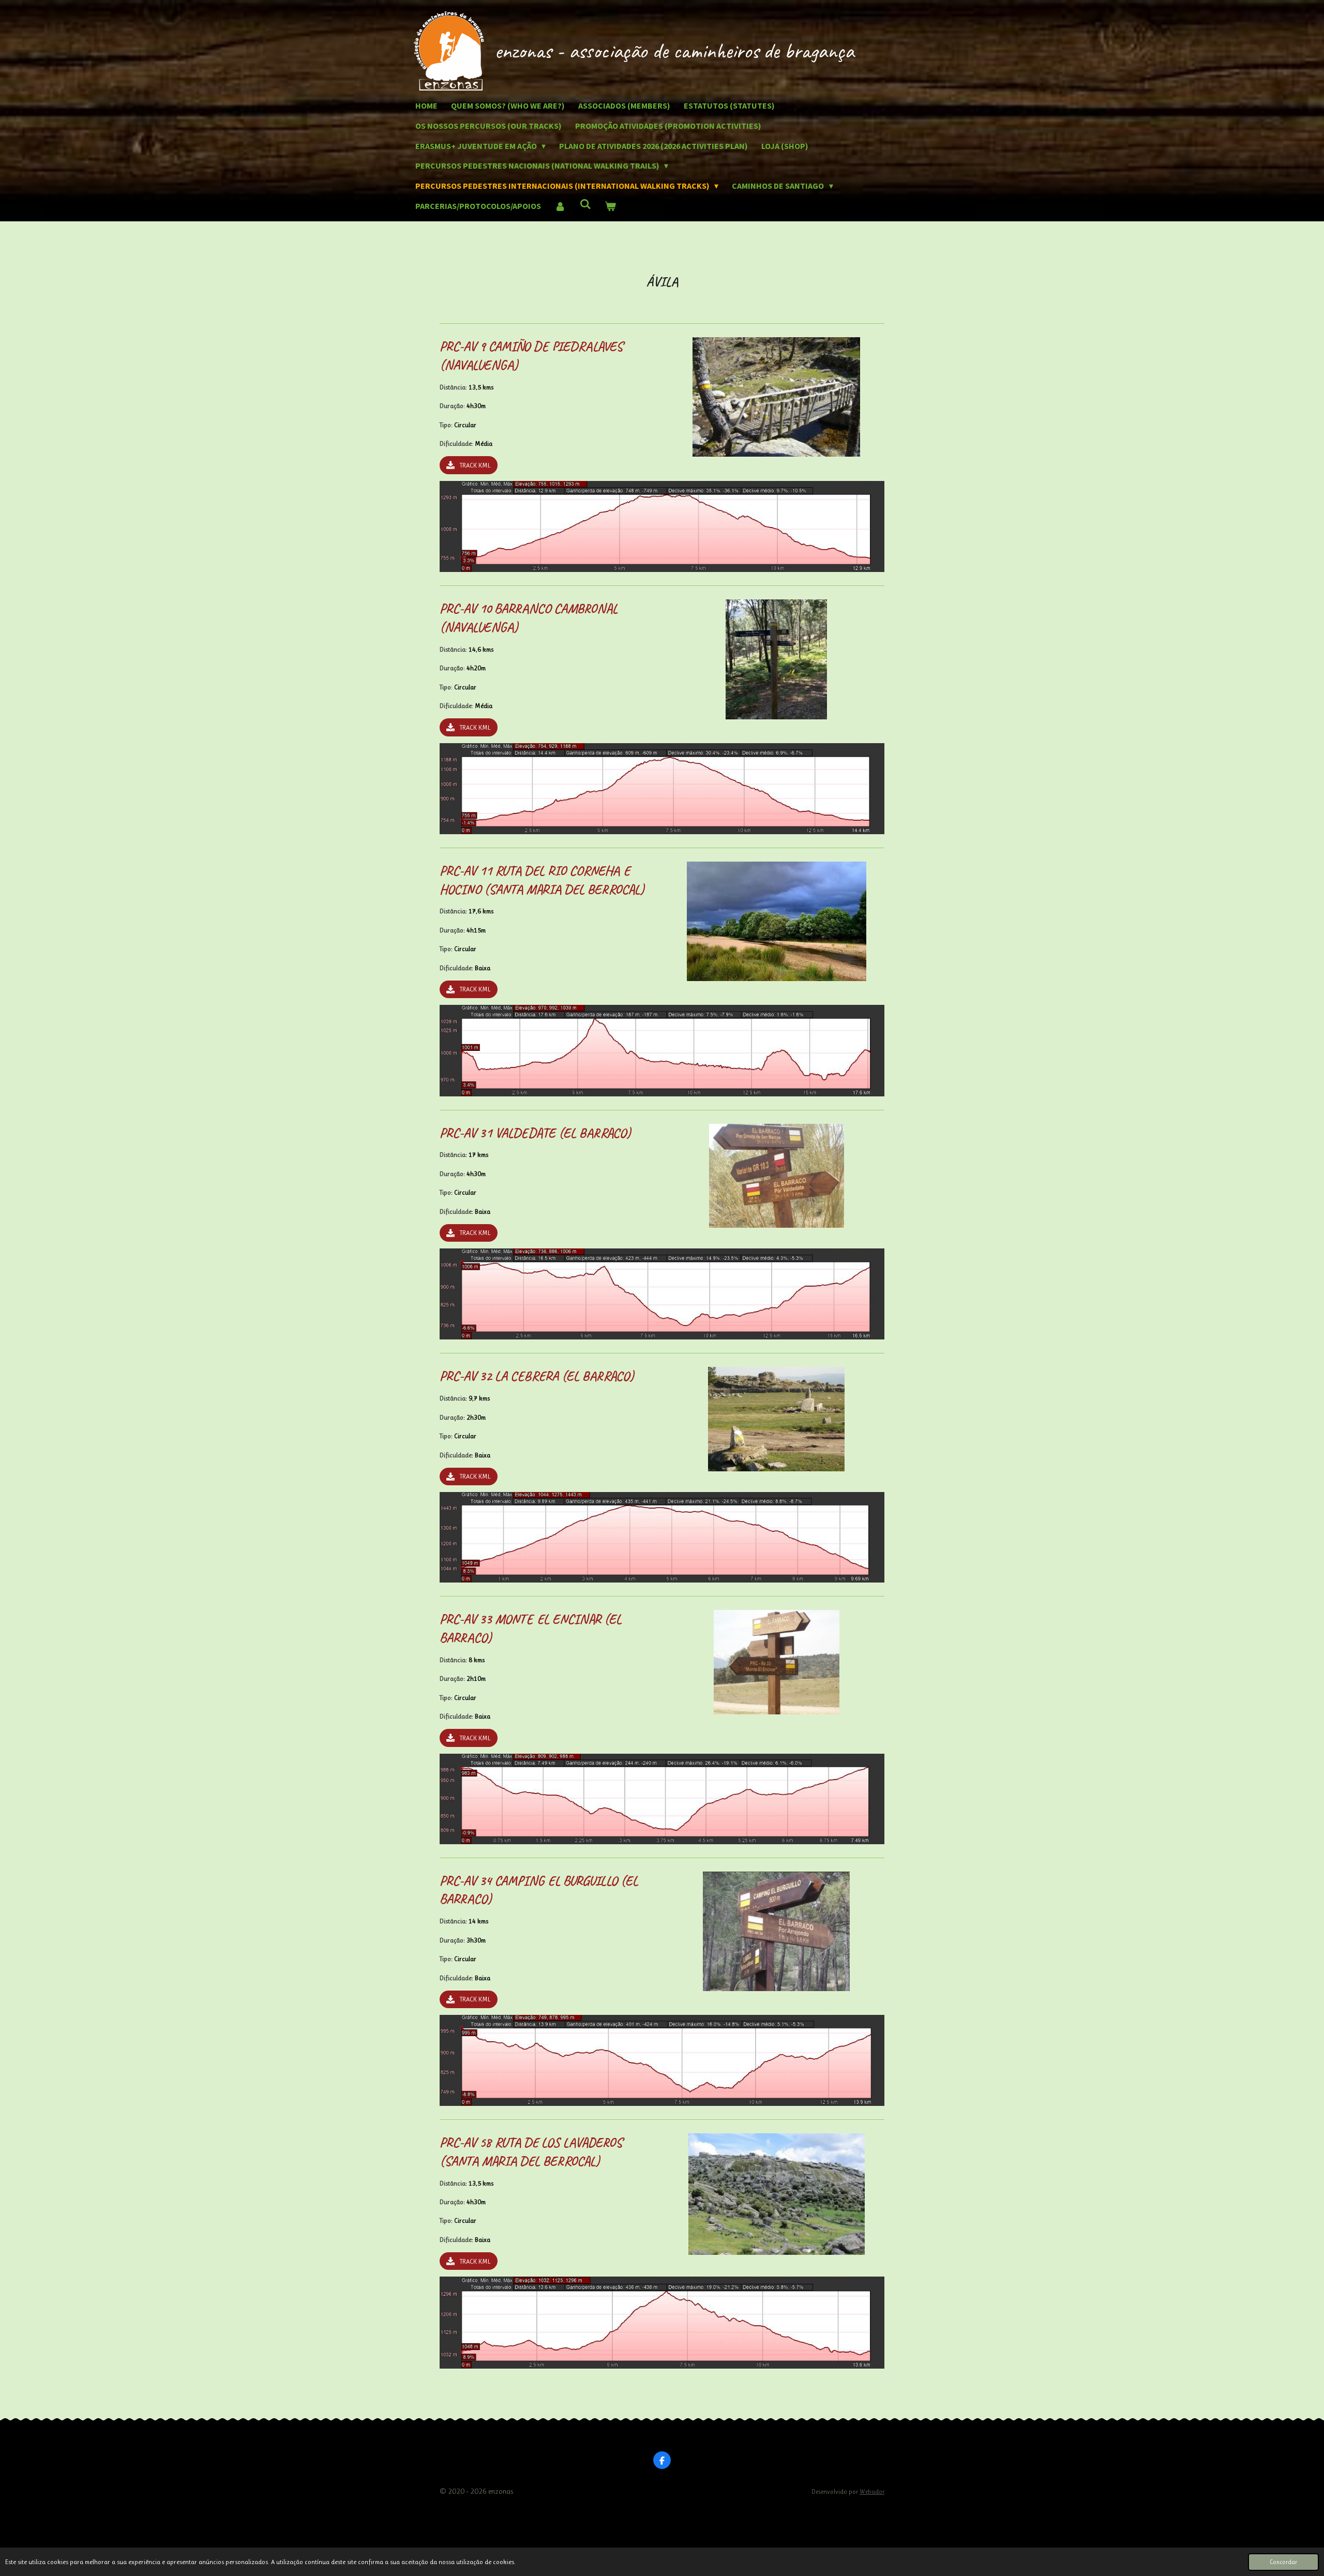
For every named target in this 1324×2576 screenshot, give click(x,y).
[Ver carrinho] (610, 206)
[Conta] (560, 206)
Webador (872, 2492)
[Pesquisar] (585, 204)
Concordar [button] (1283, 2562)
